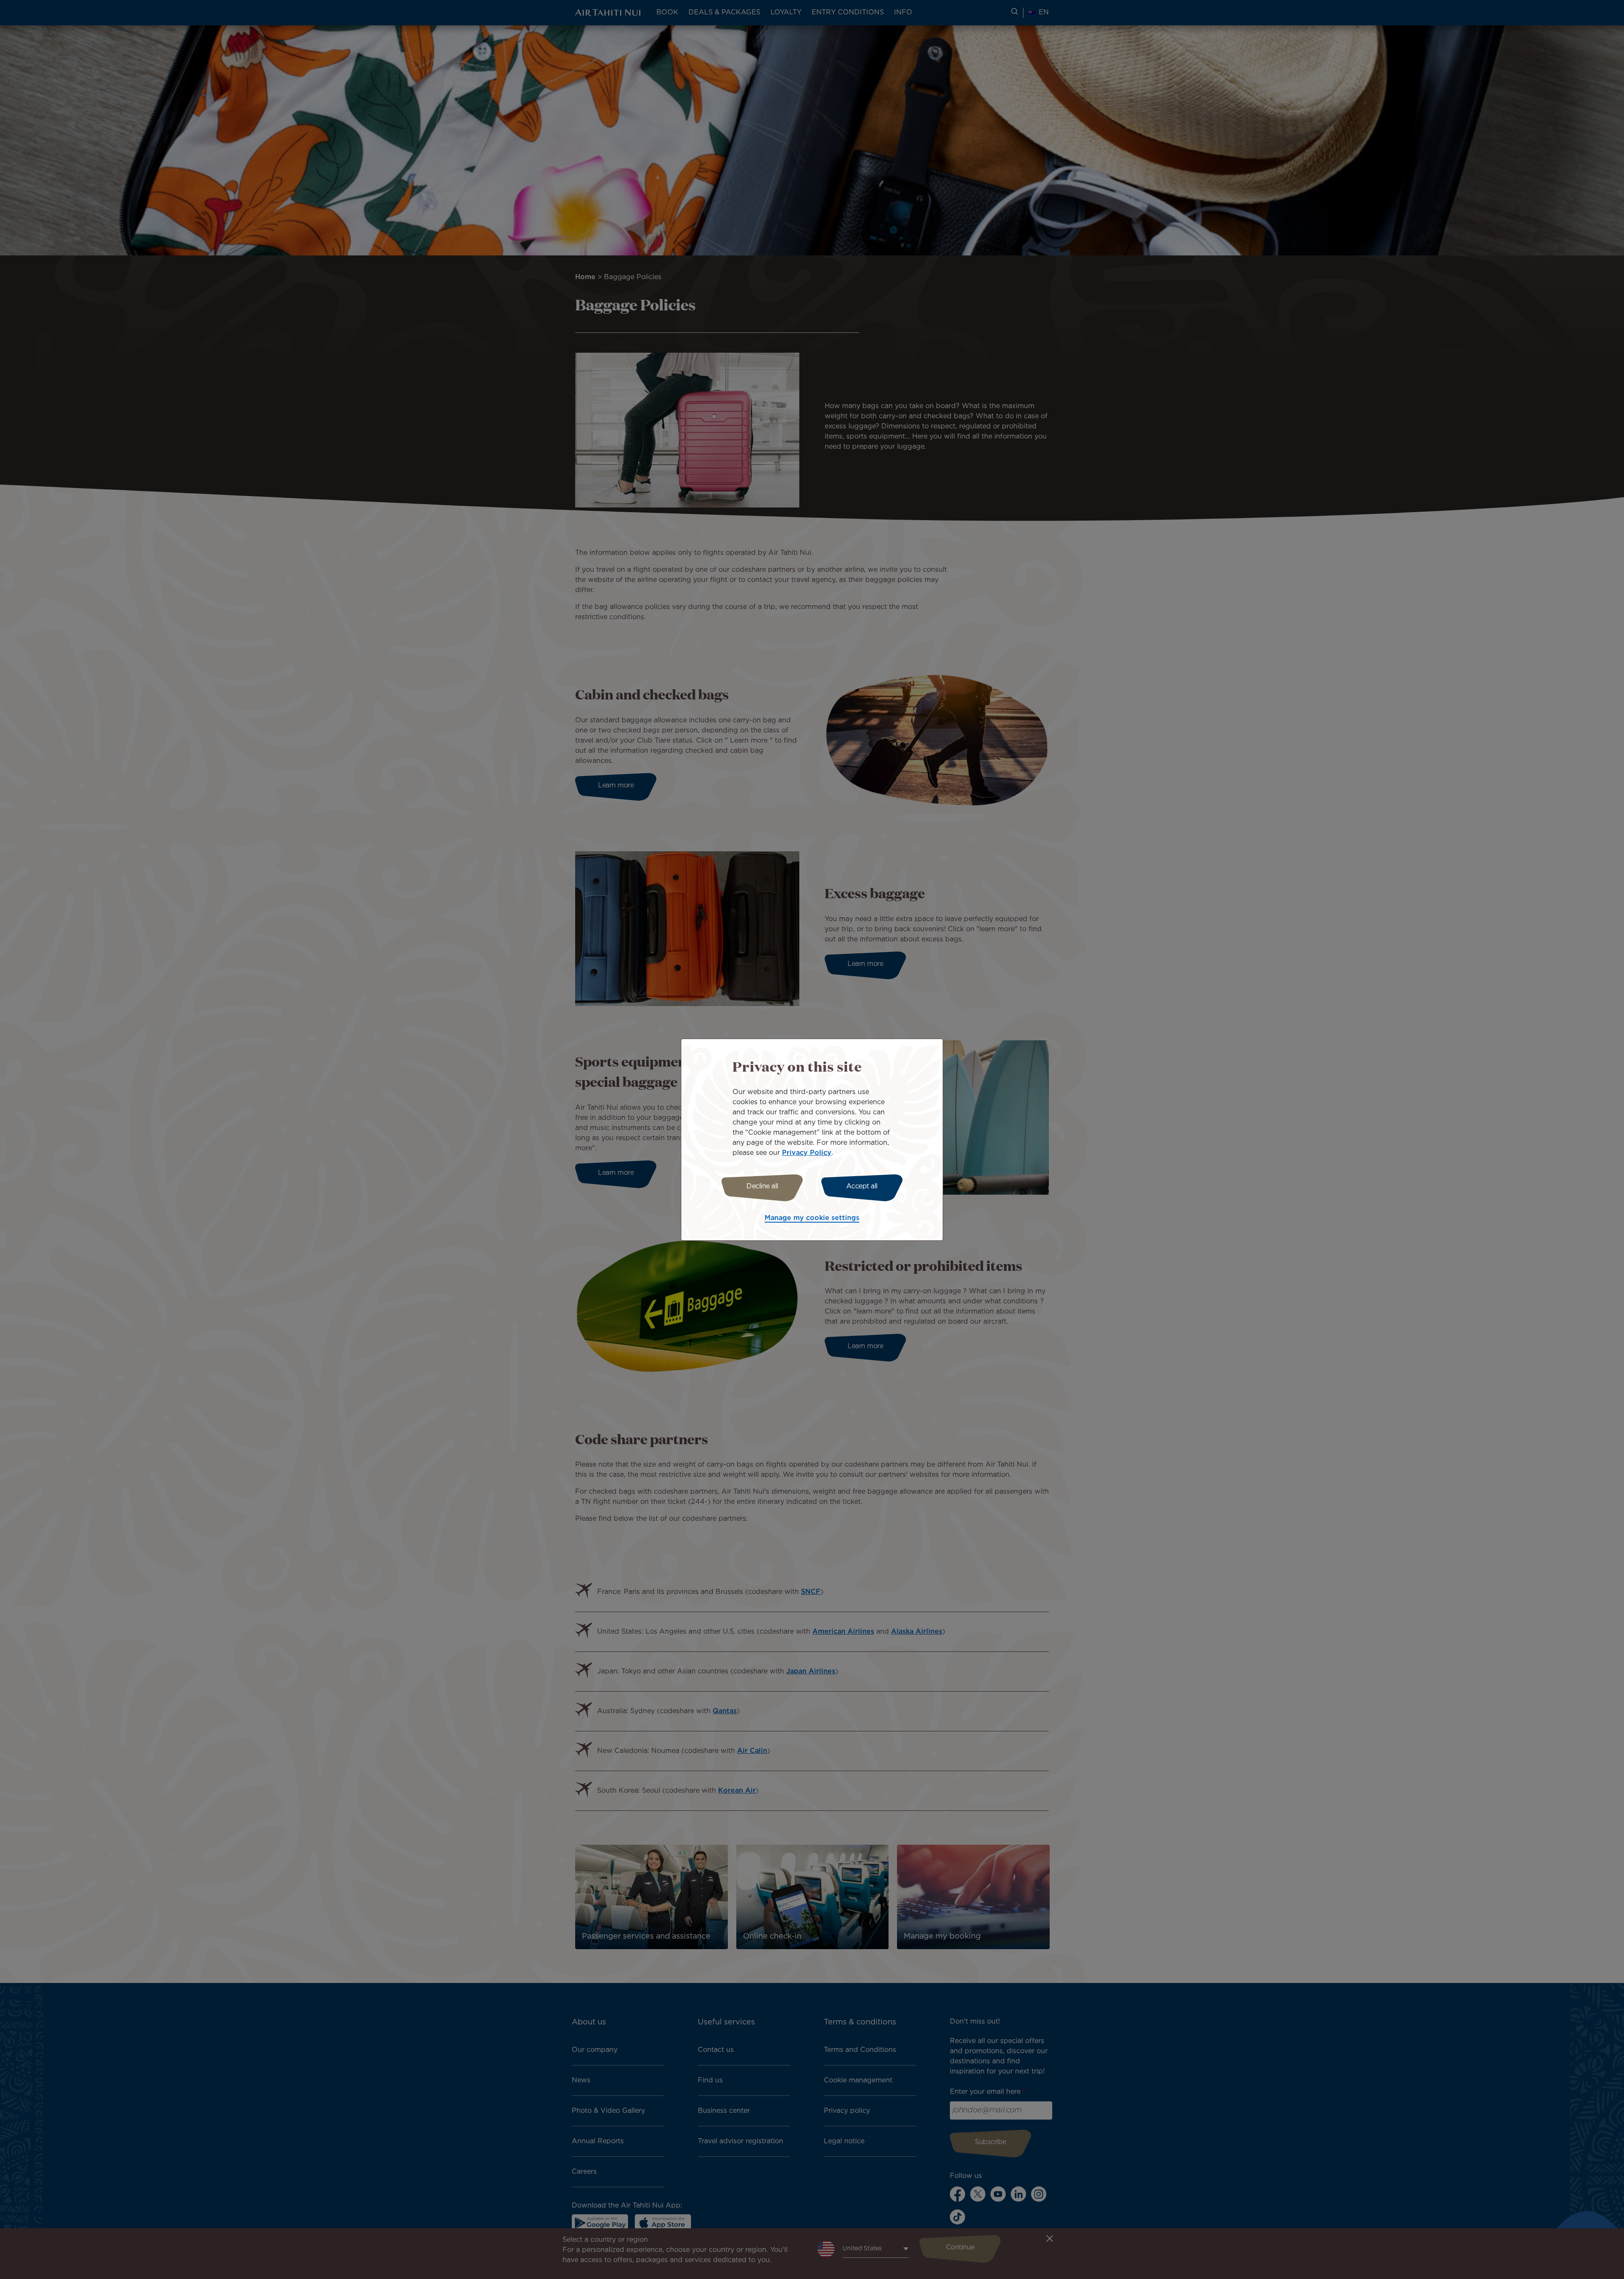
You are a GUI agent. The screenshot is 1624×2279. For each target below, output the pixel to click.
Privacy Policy (807, 1153)
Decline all (762, 1186)
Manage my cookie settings (812, 1218)
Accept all (862, 1186)
